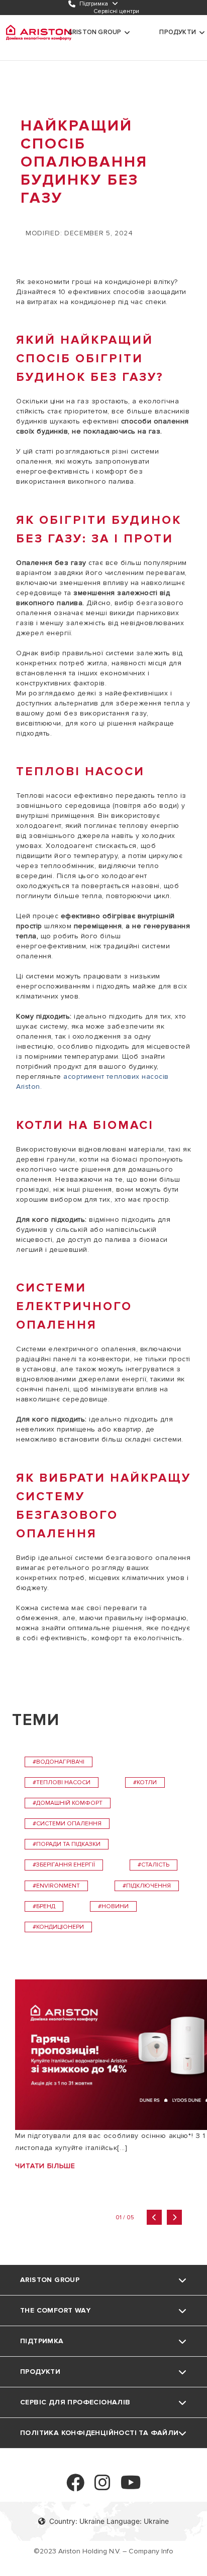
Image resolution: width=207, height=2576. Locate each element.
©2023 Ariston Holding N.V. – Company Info (103, 2551)
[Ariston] (39, 33)
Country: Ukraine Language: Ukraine (109, 2521)
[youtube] (131, 2487)
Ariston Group (95, 32)
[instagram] (102, 2487)
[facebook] (75, 2487)
